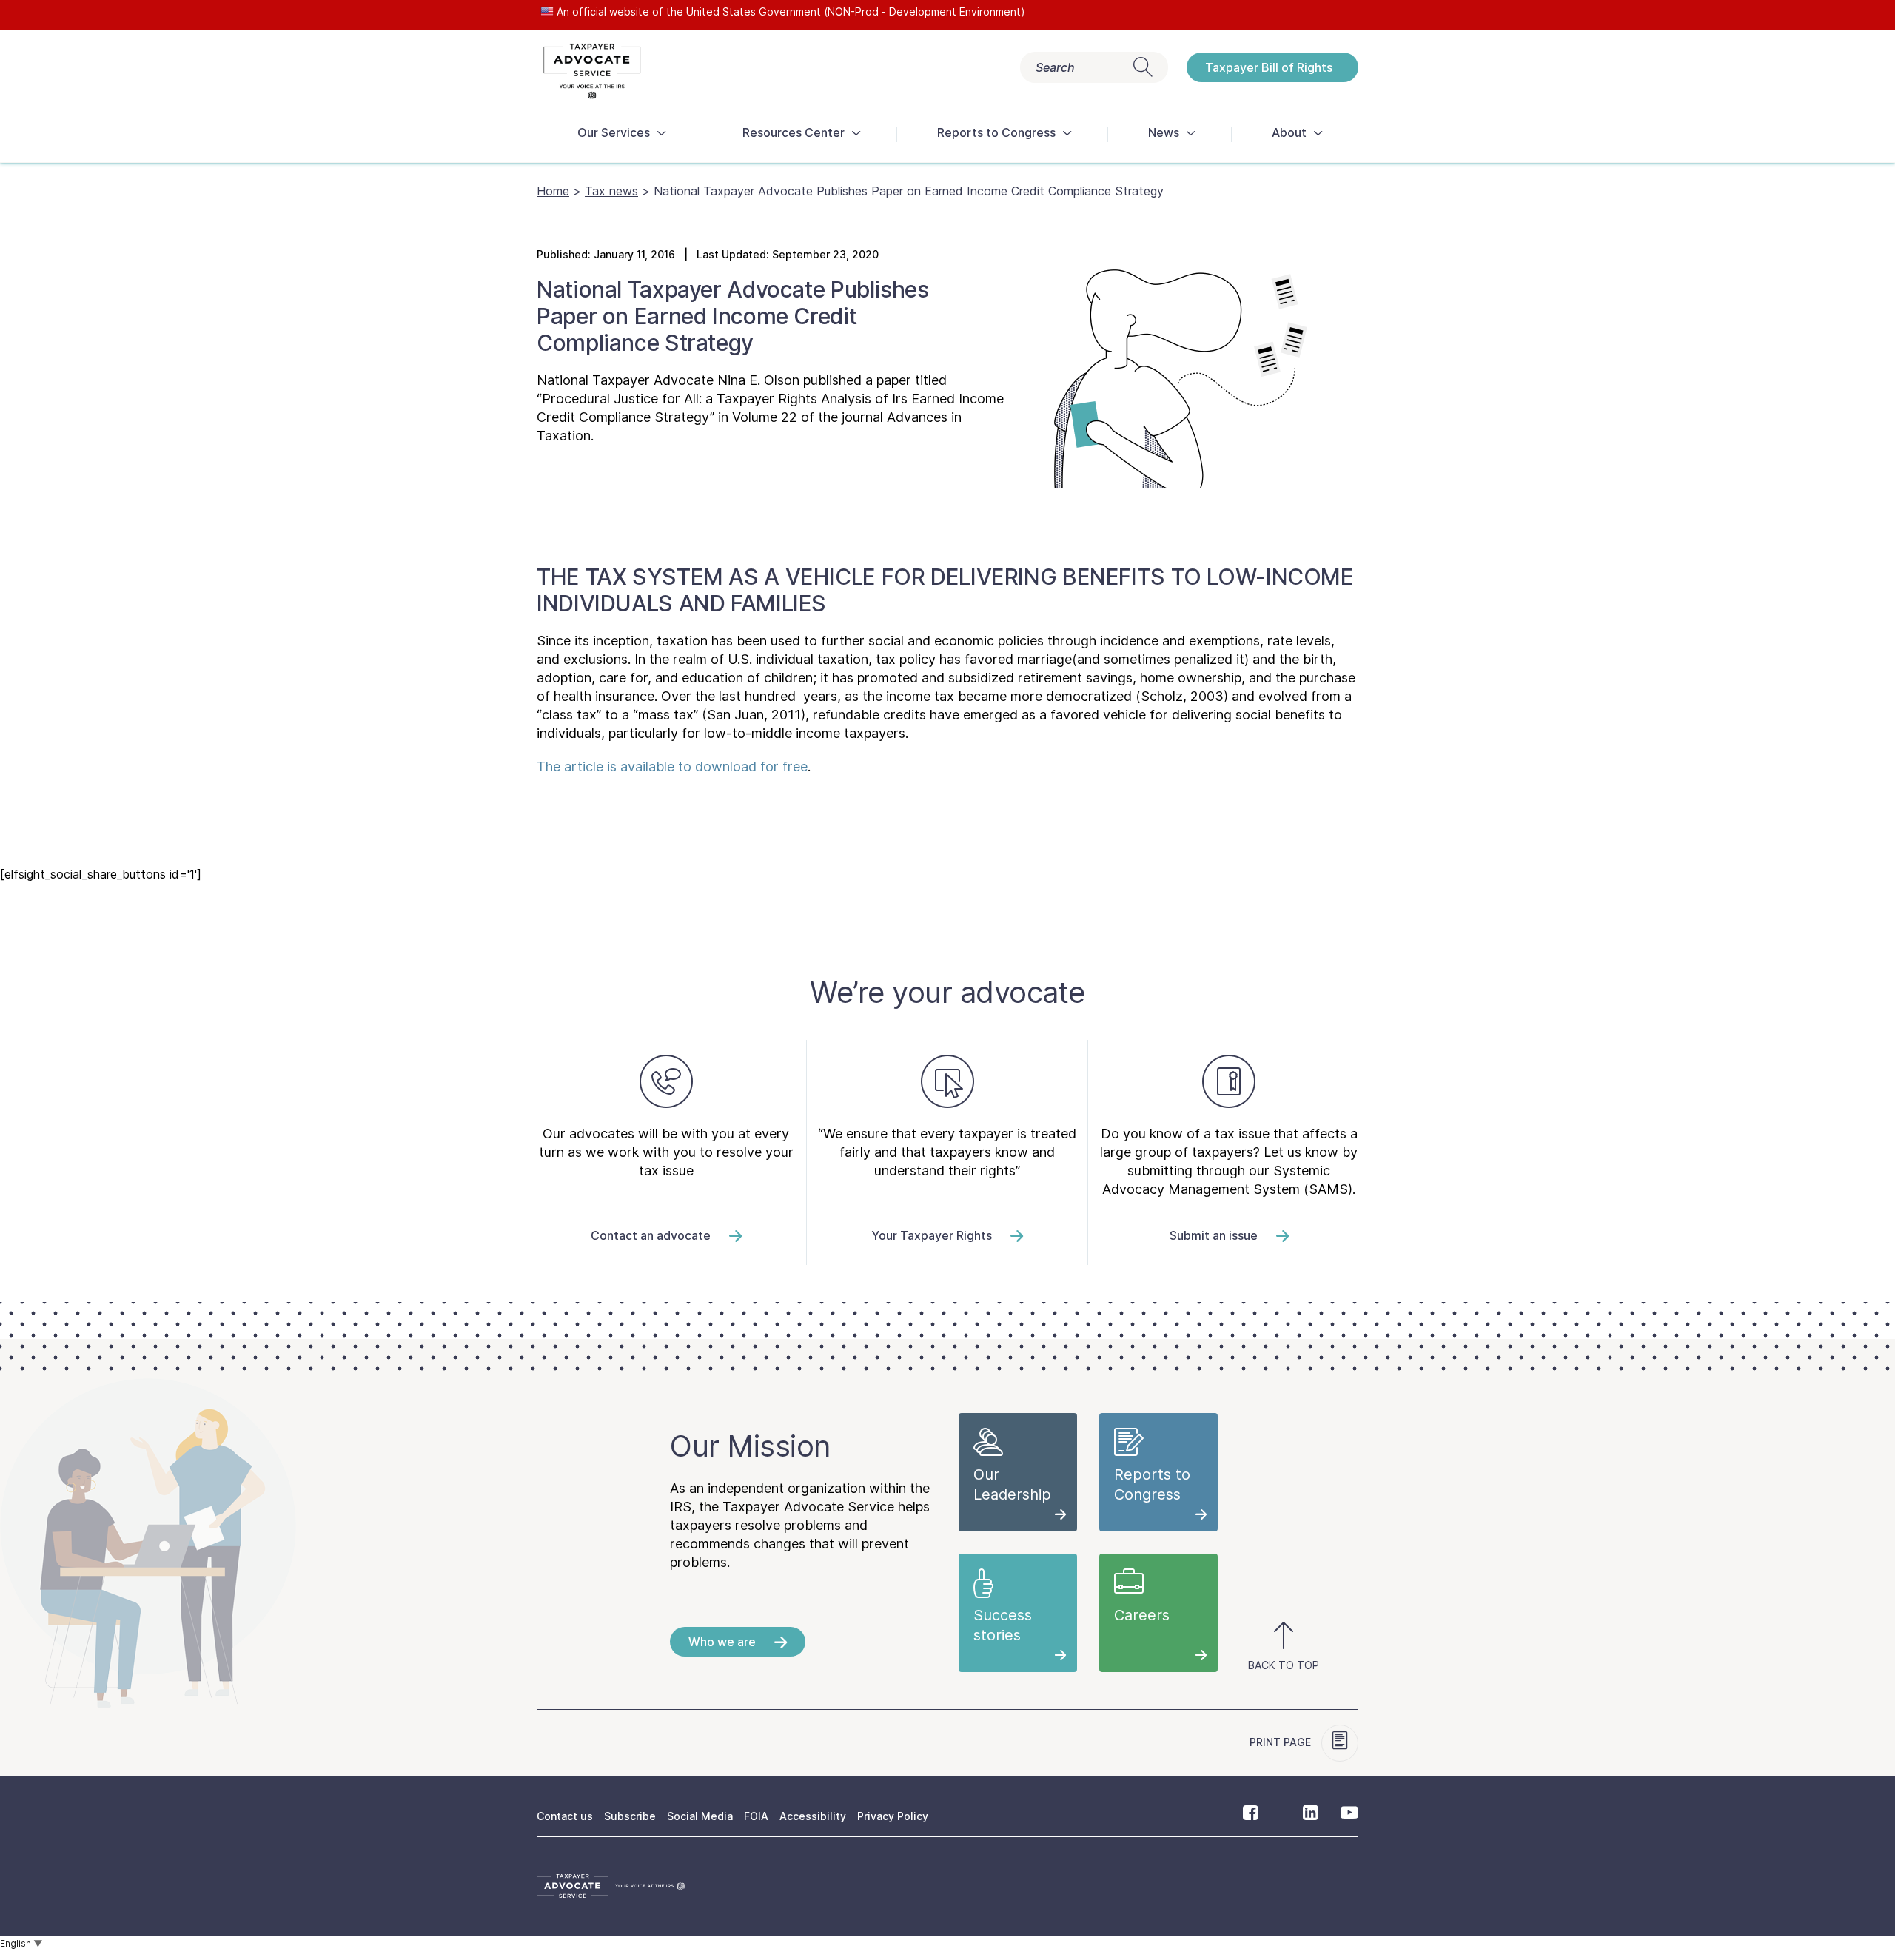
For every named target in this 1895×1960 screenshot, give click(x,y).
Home (553, 191)
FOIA (756, 1816)
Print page (1282, 1742)
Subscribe (630, 1816)
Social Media (700, 1816)
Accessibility (813, 1816)
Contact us (565, 1816)
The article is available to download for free (672, 766)
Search (1055, 67)
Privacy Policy (893, 1816)
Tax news (611, 191)
